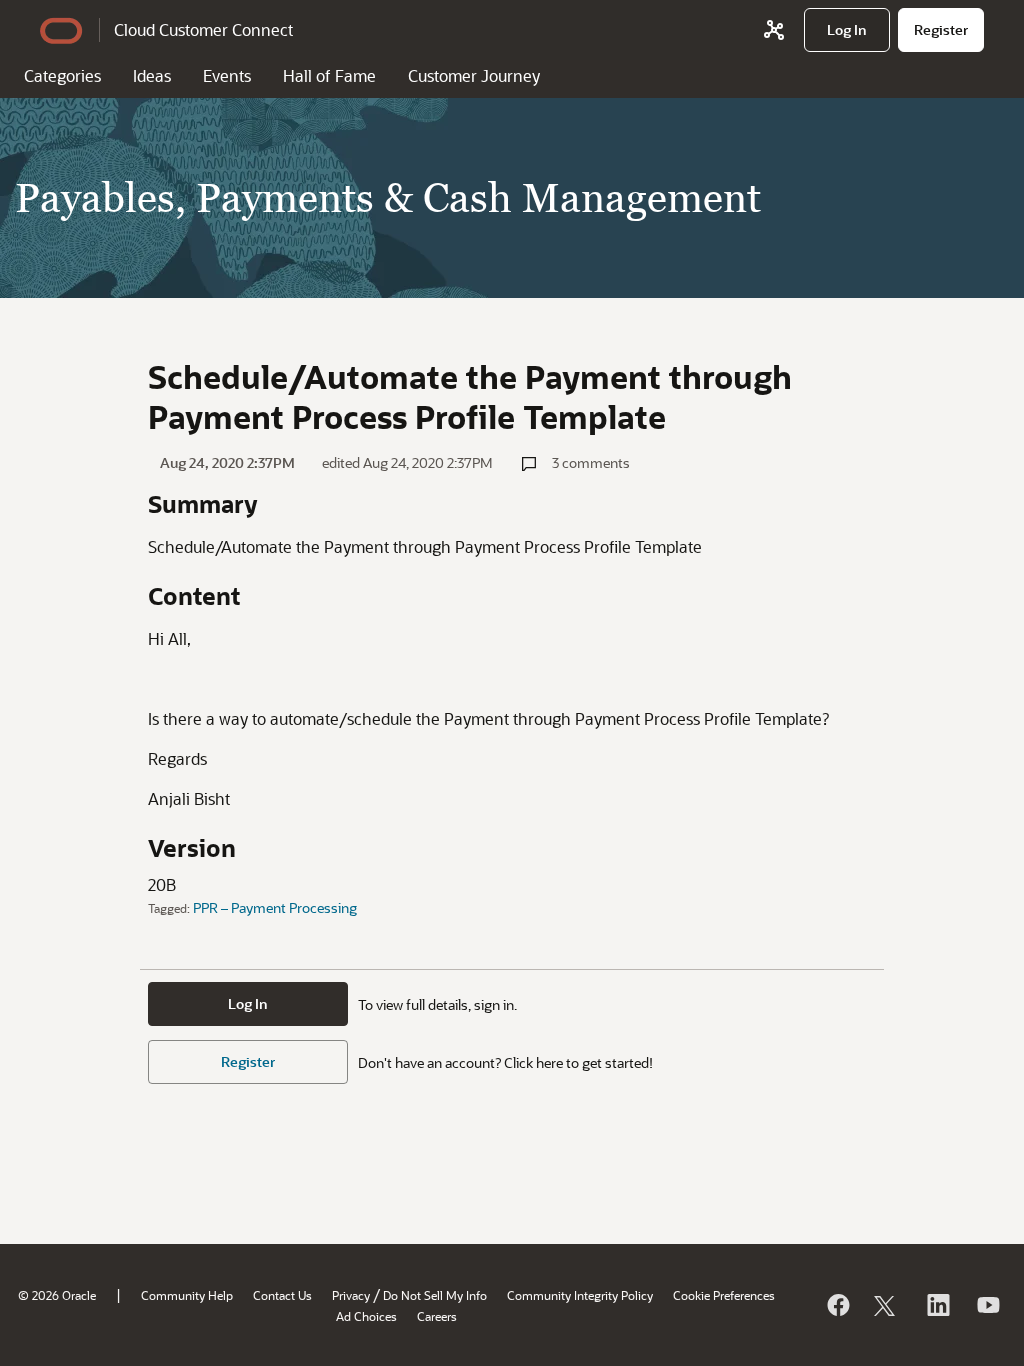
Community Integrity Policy (580, 1295)
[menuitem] (847, 30)
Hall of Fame (329, 75)
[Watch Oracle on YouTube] (987, 1305)
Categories (62, 75)
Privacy (351, 1295)
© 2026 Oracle (57, 1295)
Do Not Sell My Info (435, 1295)
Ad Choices (366, 1316)
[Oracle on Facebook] (837, 1305)
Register (248, 1061)
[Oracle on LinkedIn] (937, 1305)
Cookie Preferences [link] (724, 1295)
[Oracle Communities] (774, 30)
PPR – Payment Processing (275, 907)
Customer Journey (474, 75)
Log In (248, 1003)
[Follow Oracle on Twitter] (887, 1305)
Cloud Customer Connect (203, 29)
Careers (437, 1316)
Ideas (152, 75)
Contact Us (282, 1295)
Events (227, 75)
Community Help (187, 1295)
